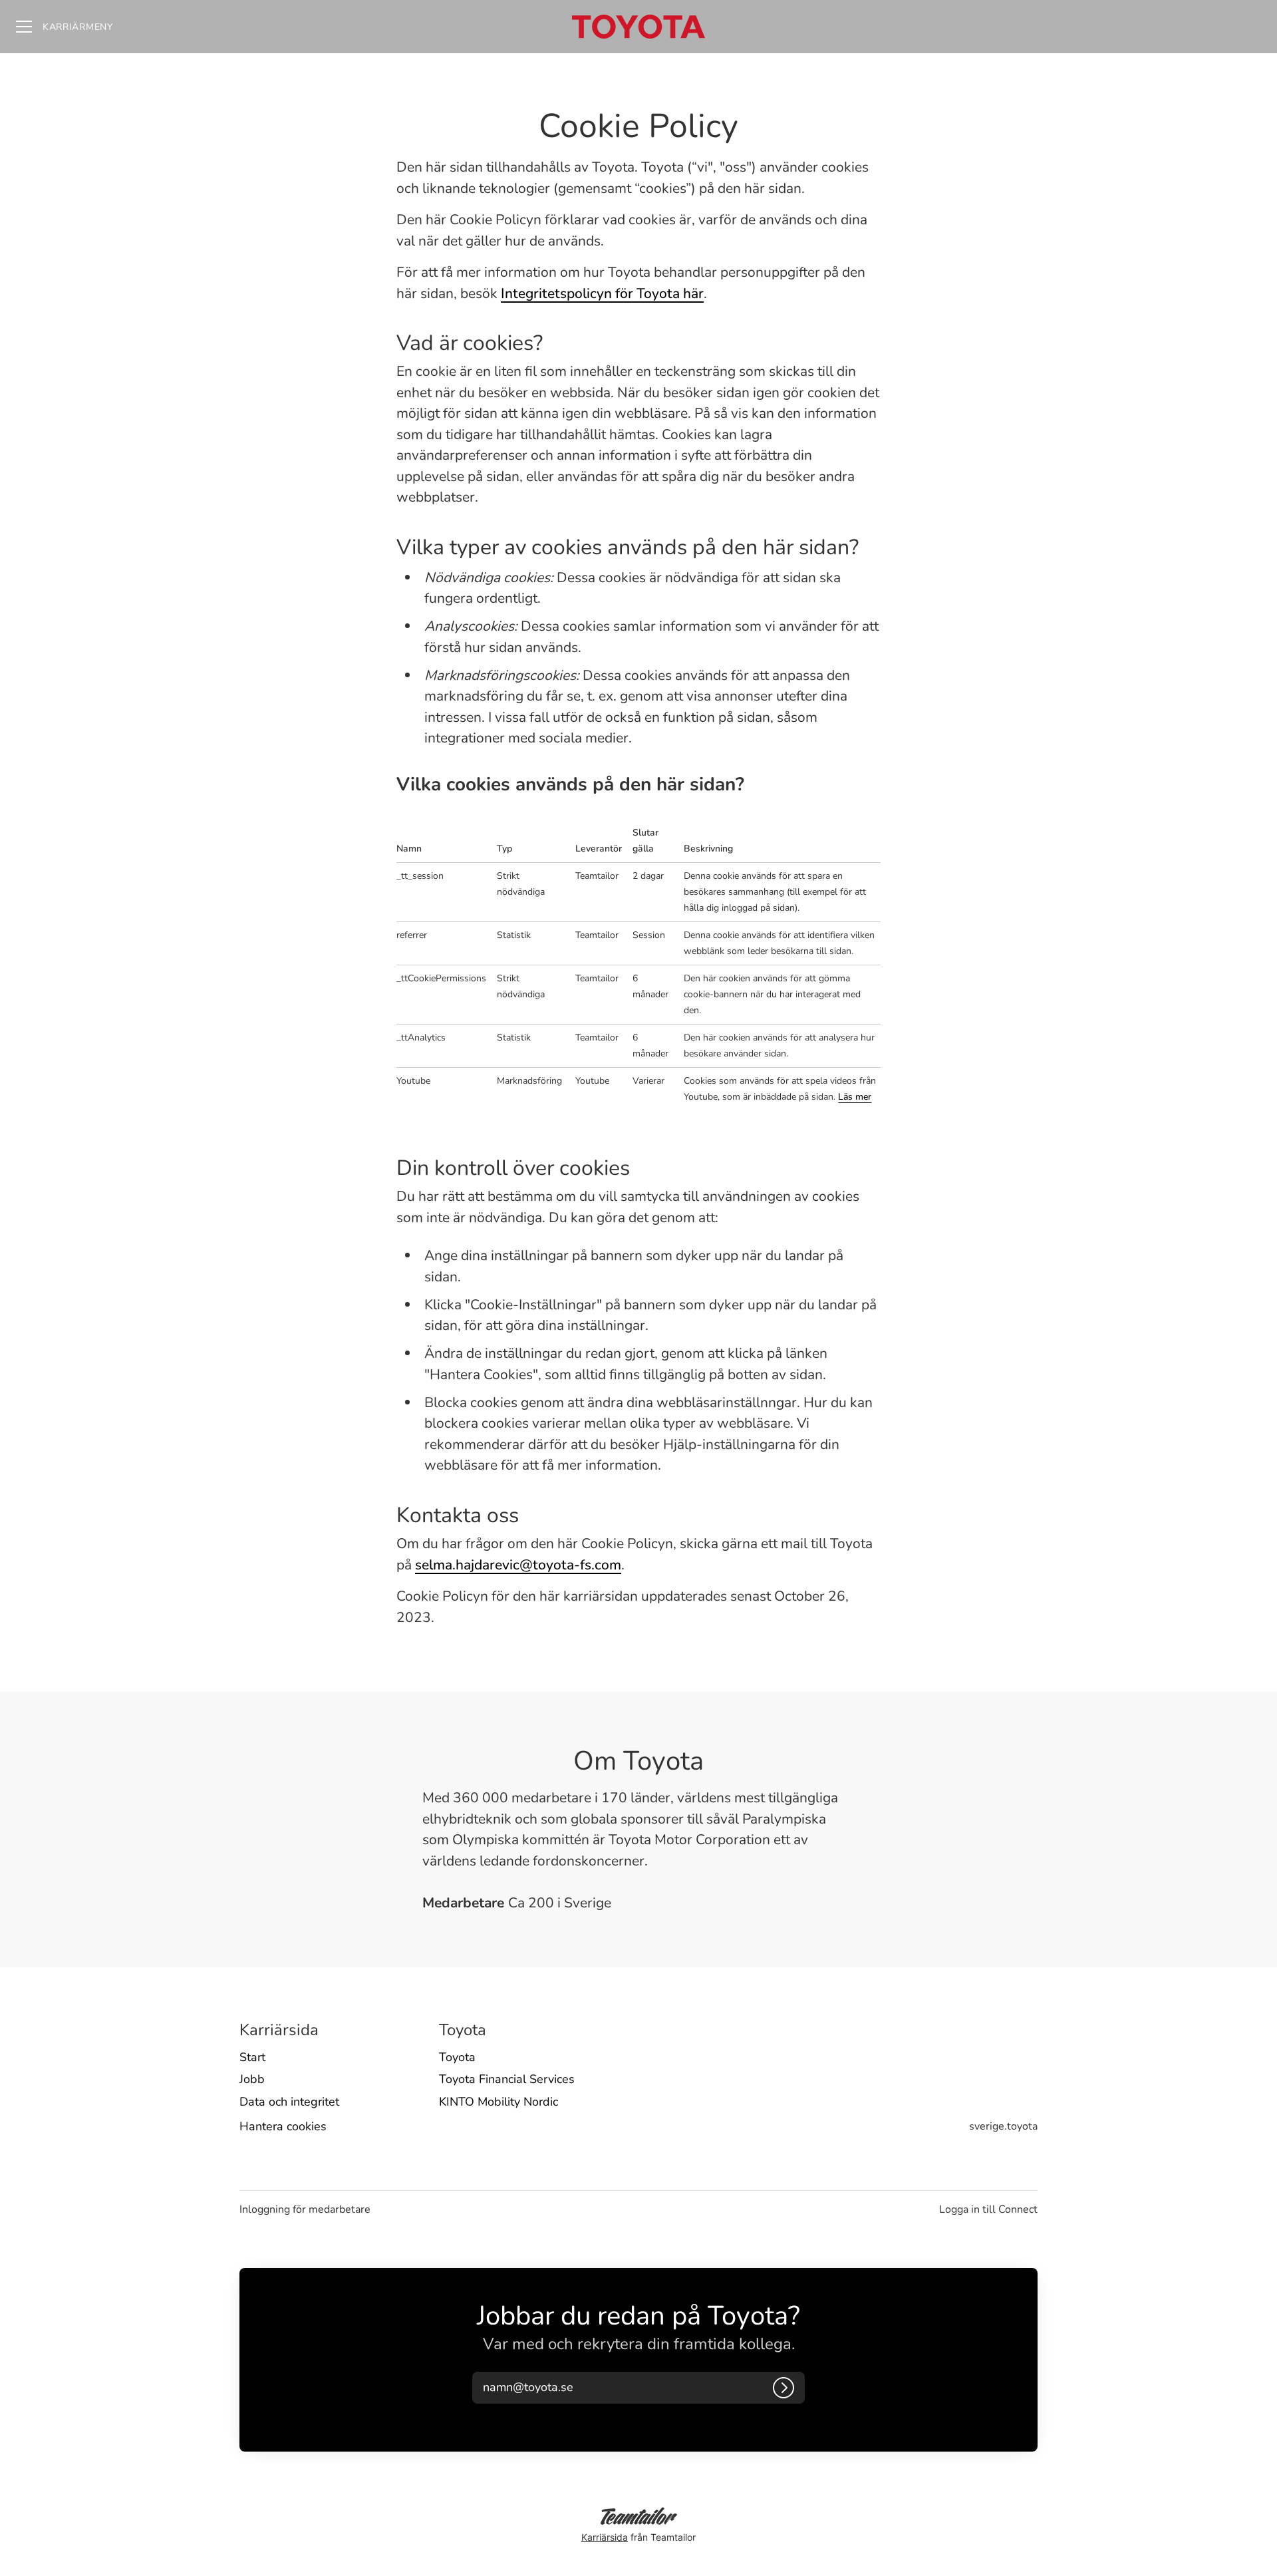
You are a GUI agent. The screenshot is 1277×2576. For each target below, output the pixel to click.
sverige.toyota (1003, 2126)
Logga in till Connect (988, 2209)
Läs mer (855, 1097)
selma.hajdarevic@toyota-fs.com (518, 1565)
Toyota (457, 2057)
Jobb (252, 2079)
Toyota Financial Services (507, 2079)
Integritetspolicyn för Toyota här (602, 293)
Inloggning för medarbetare (305, 2209)
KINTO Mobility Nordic (498, 2102)
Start (252, 2057)
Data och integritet (289, 2102)
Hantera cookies (283, 2126)
